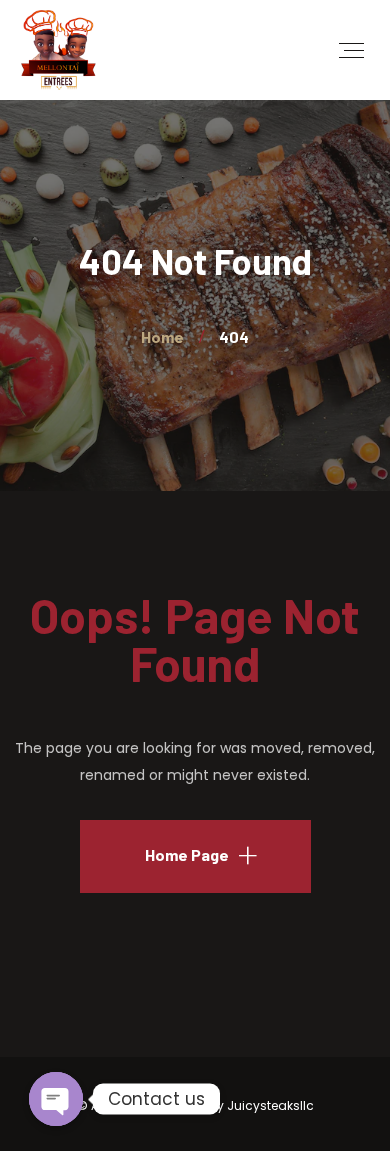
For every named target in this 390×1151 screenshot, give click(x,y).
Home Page (187, 854)
